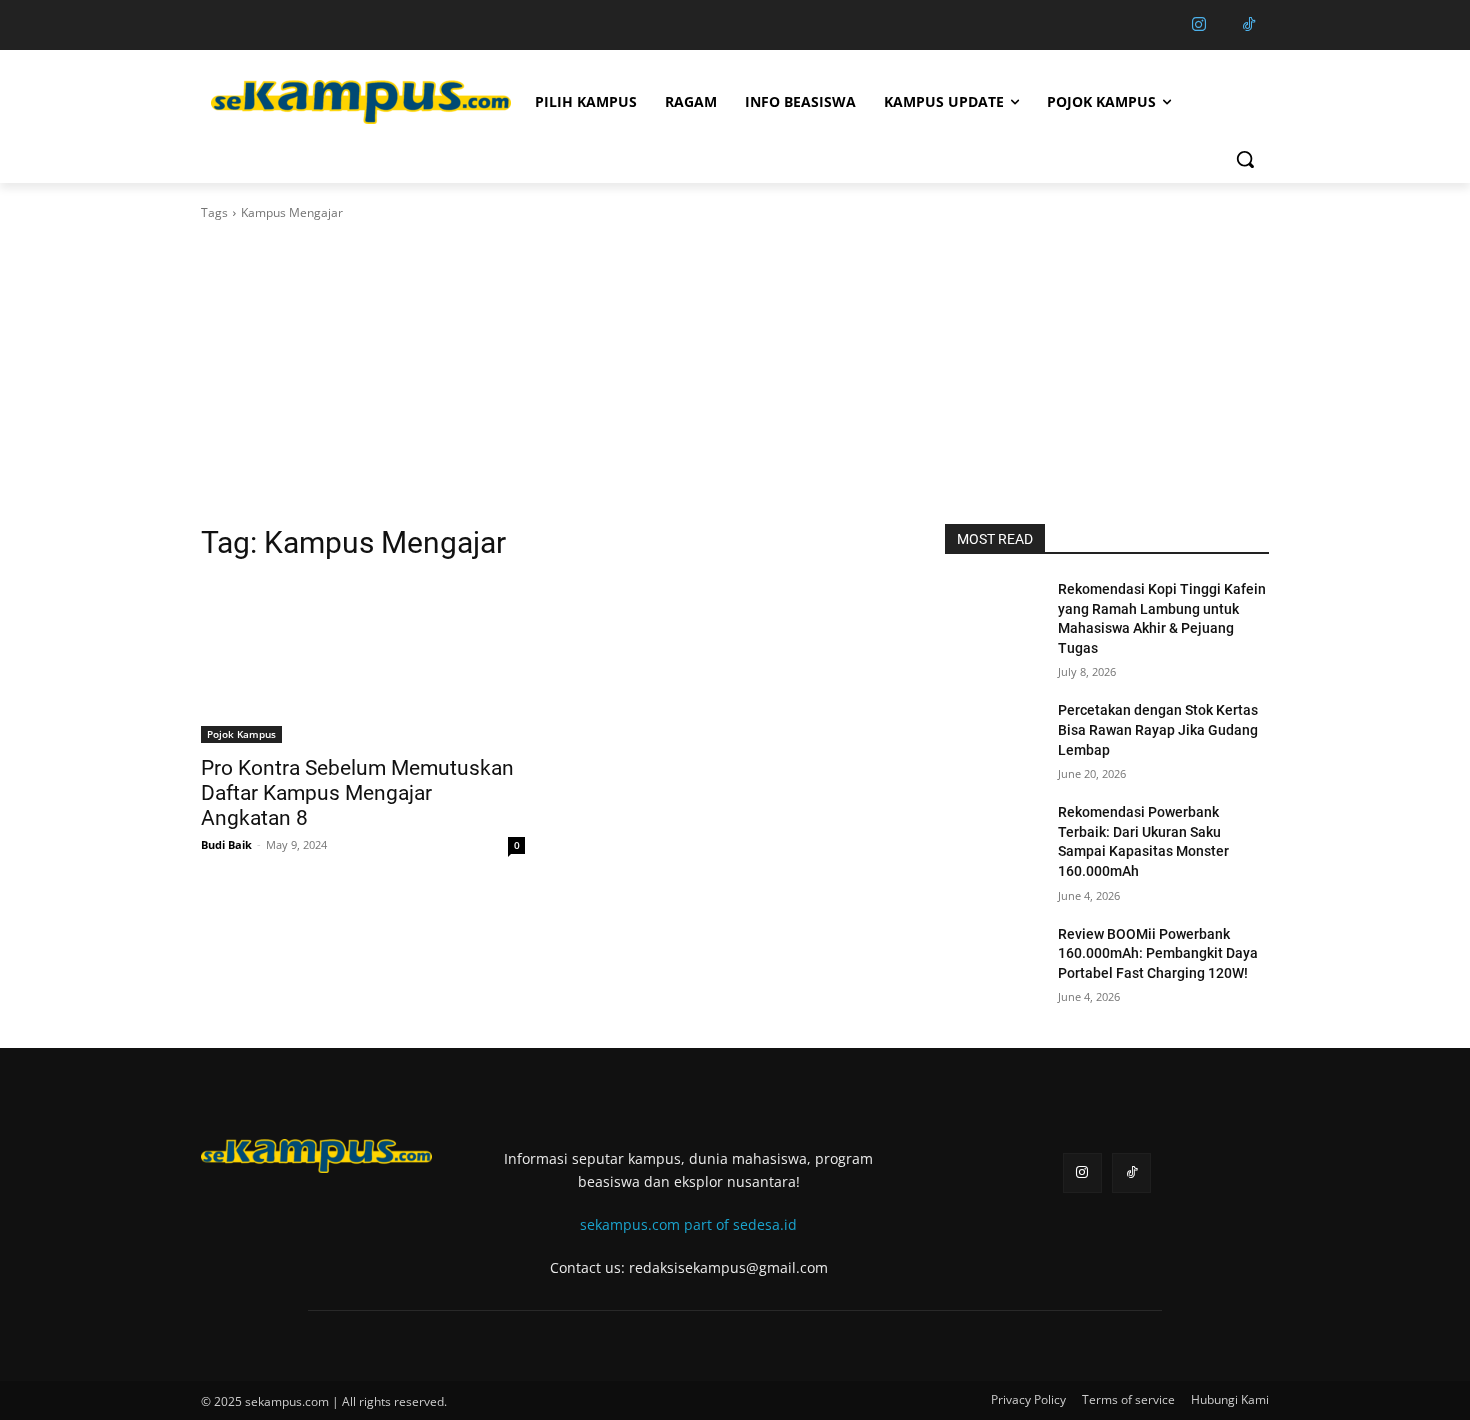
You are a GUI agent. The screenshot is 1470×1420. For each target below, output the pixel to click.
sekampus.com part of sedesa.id (688, 1224)
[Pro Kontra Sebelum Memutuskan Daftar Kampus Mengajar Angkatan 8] (363, 662)
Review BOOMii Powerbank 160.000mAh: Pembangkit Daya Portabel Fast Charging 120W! (1158, 953)
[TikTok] (1249, 25)
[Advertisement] (735, 373)
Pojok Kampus (241, 734)
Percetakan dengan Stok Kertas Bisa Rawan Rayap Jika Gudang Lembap (1158, 729)
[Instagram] (1199, 25)
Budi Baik (226, 844)
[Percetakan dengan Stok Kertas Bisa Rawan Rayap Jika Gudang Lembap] (993, 735)
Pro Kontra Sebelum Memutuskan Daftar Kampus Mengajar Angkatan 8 (357, 793)
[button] (1245, 159)
